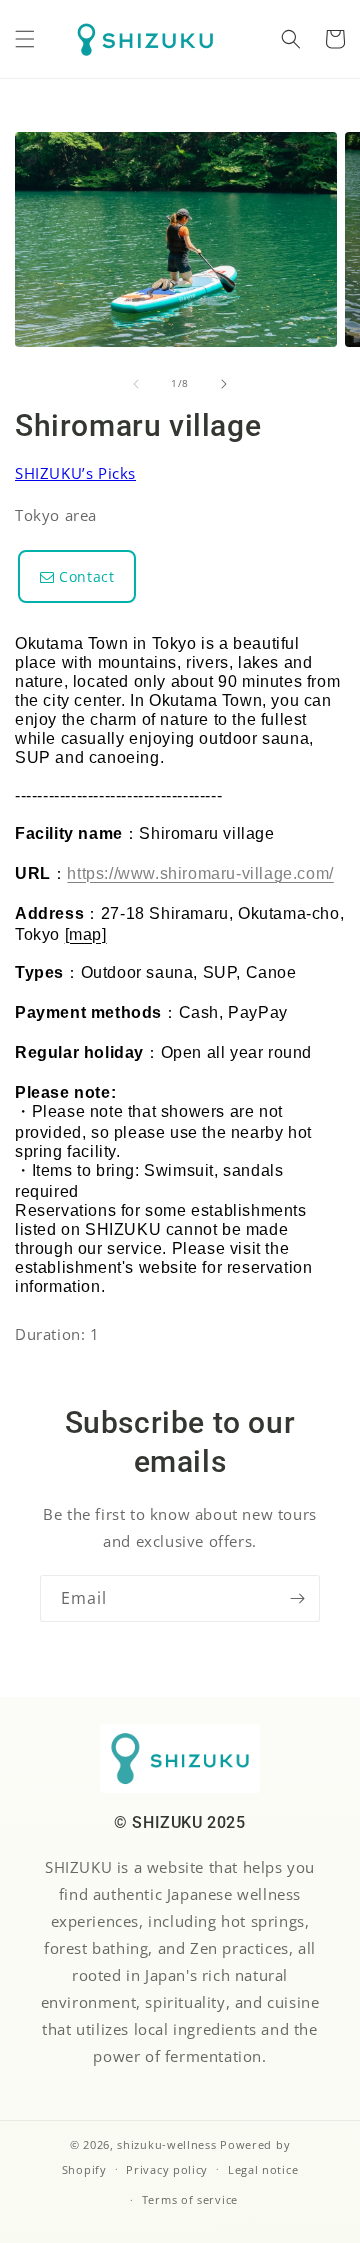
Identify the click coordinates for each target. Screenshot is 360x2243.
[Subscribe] (297, 1598)
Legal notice (263, 2169)
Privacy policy (167, 2169)
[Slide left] (136, 384)
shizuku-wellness (166, 2144)
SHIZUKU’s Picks (75, 473)
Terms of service (190, 2199)
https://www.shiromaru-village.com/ (200, 873)
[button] (25, 39)
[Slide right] (224, 384)
